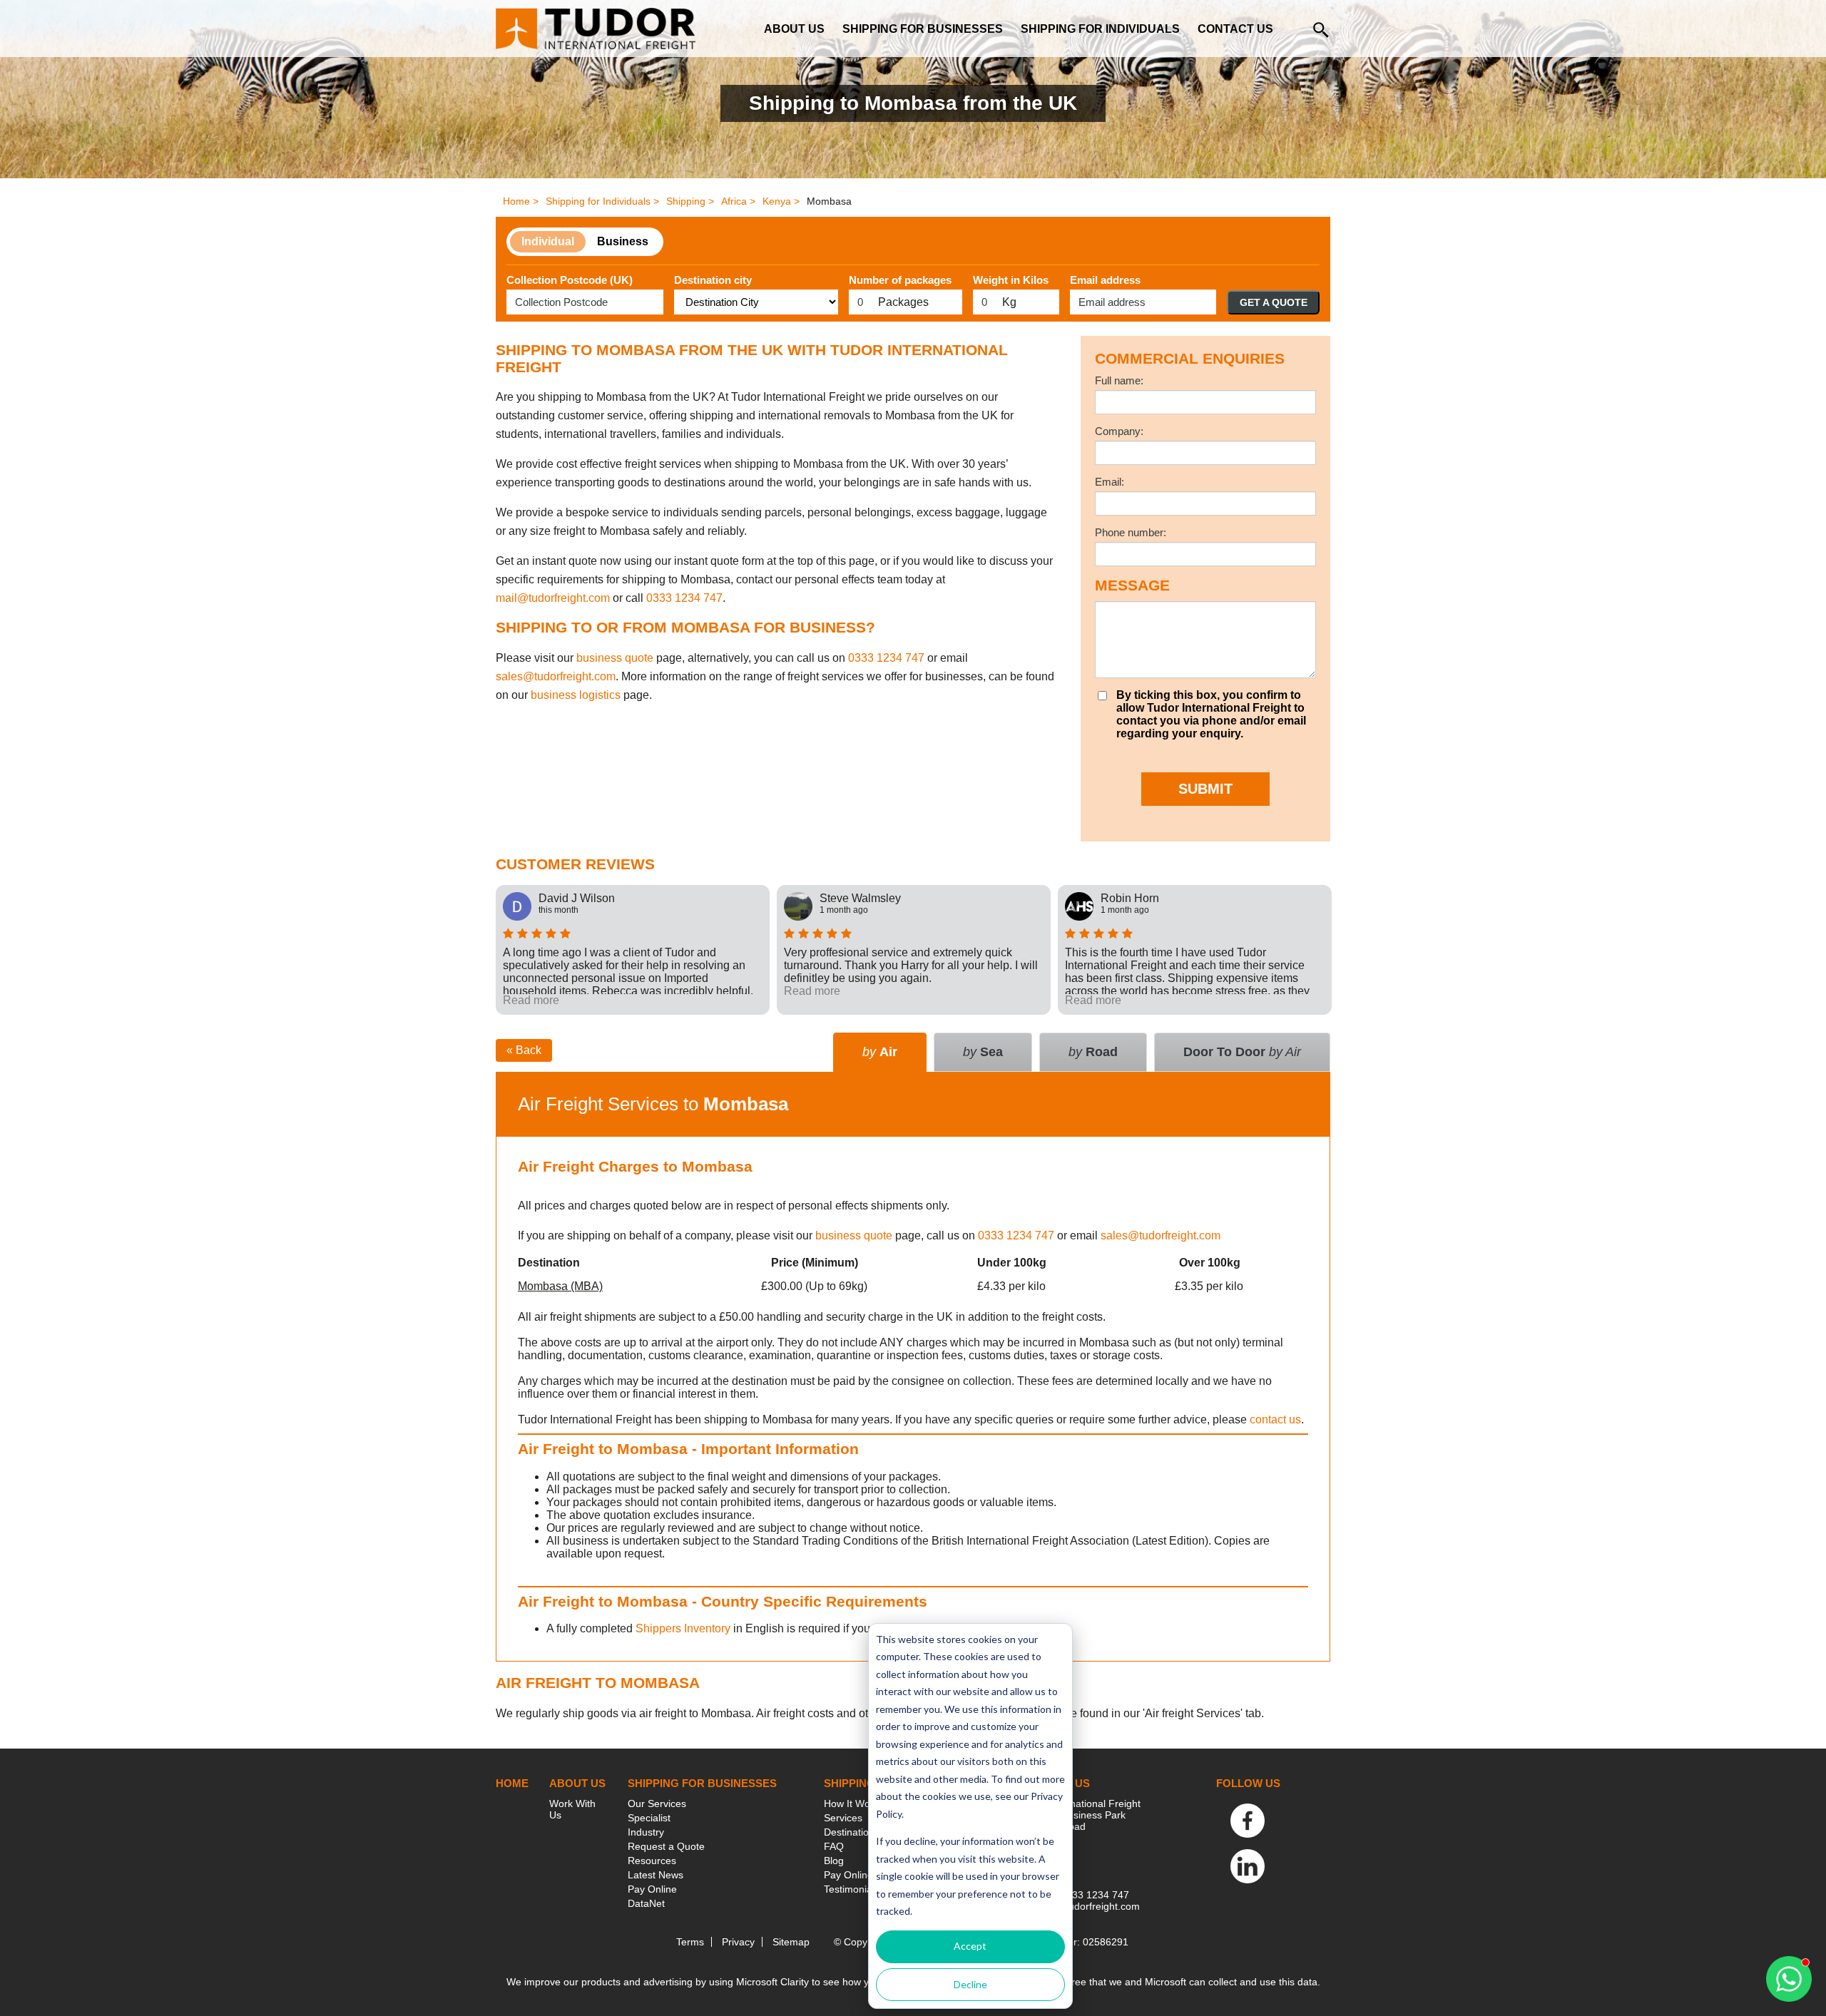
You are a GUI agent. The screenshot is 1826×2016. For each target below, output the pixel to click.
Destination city (713, 280)
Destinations (852, 1832)
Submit (1205, 789)
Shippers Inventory (683, 1628)
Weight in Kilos (1011, 280)
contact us (1275, 1419)
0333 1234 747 (684, 598)
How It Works (854, 1803)
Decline (970, 1984)
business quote (615, 658)
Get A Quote (1274, 302)
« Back (524, 1050)
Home (512, 1783)
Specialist (649, 1818)
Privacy (738, 1942)
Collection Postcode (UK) (570, 280)
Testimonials (852, 1889)
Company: (1119, 431)
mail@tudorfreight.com (553, 598)
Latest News (656, 1875)
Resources (652, 1861)
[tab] (1242, 1052)
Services (843, 1818)
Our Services (657, 1803)
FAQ (834, 1846)
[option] (633, 950)
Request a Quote (666, 1846)
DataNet (646, 1903)
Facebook (1248, 1821)
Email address (1105, 280)
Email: (1110, 482)
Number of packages (900, 280)
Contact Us (1235, 29)
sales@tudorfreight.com (556, 676)
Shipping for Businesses (923, 29)
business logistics (576, 695)
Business (623, 241)
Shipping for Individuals (1100, 29)
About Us (794, 29)
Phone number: (1131, 532)
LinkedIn (1248, 1866)
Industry (646, 1832)
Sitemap (791, 1942)
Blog (834, 1861)
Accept (970, 1946)
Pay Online (652, 1889)
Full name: (1119, 380)
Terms (690, 1942)
